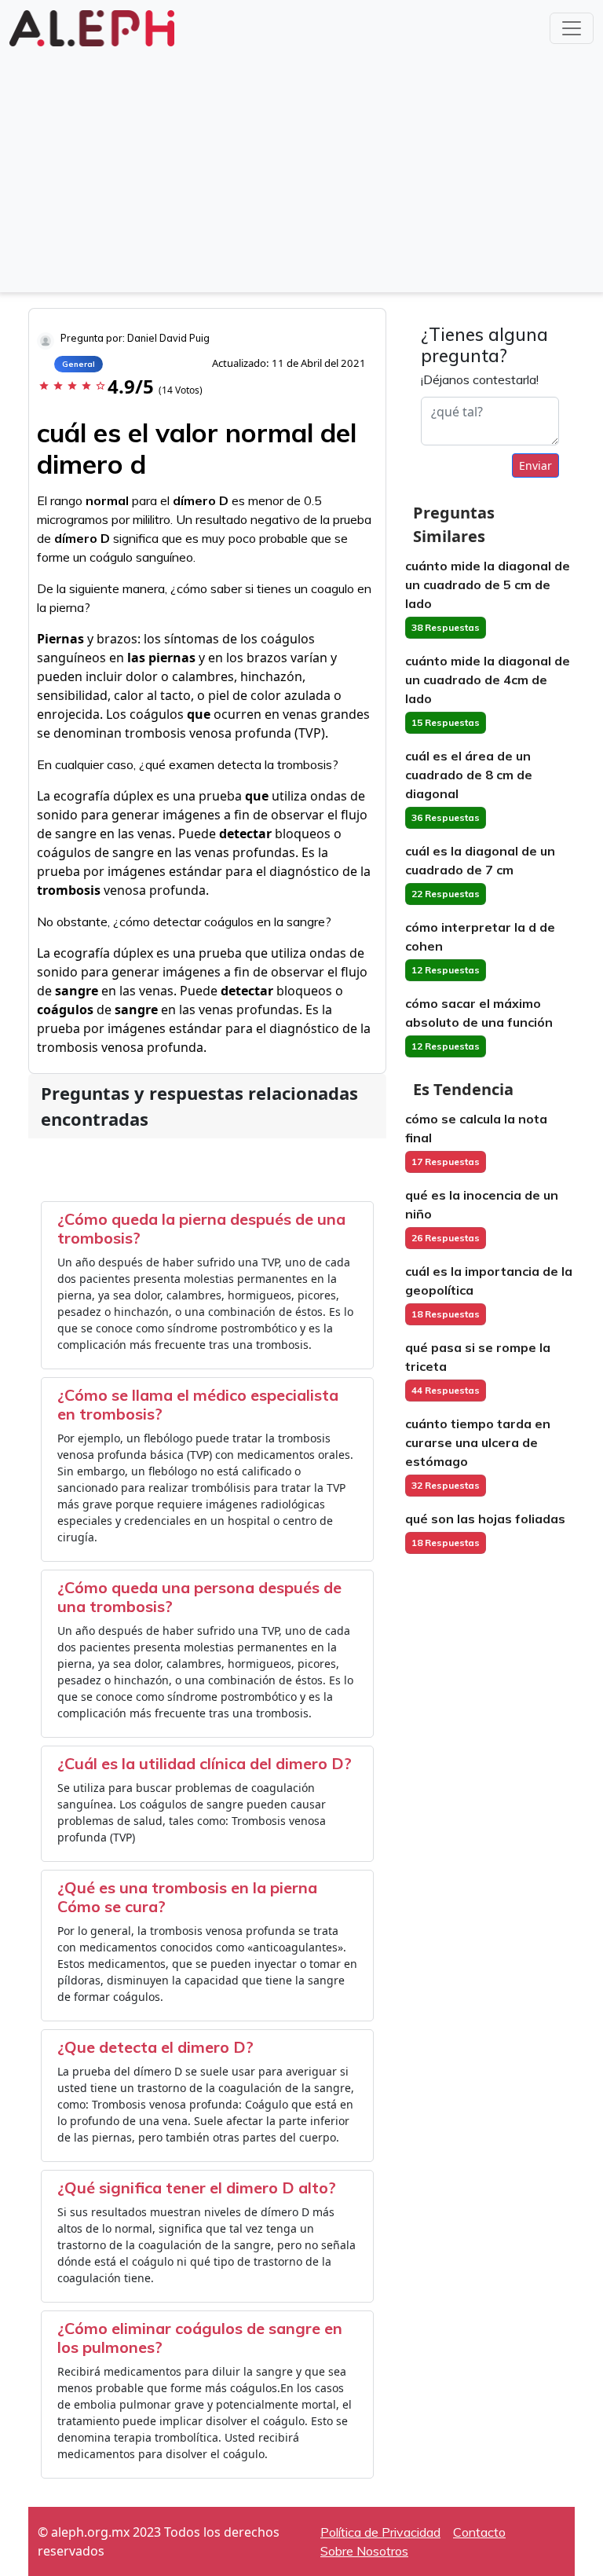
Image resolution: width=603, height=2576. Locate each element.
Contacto (479, 2532)
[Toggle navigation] (572, 28)
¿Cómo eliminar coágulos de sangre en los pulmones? (200, 2338)
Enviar (535, 465)
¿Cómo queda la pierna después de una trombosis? (201, 1228)
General (79, 364)
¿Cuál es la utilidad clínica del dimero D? (205, 1763)
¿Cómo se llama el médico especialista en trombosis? (198, 1404)
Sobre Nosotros (364, 2551)
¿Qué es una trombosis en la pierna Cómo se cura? (187, 1897)
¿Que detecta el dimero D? (155, 2047)
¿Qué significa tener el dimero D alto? (197, 2188)
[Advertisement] (301, 168)
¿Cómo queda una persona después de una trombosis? (199, 1597)
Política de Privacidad (380, 2532)
